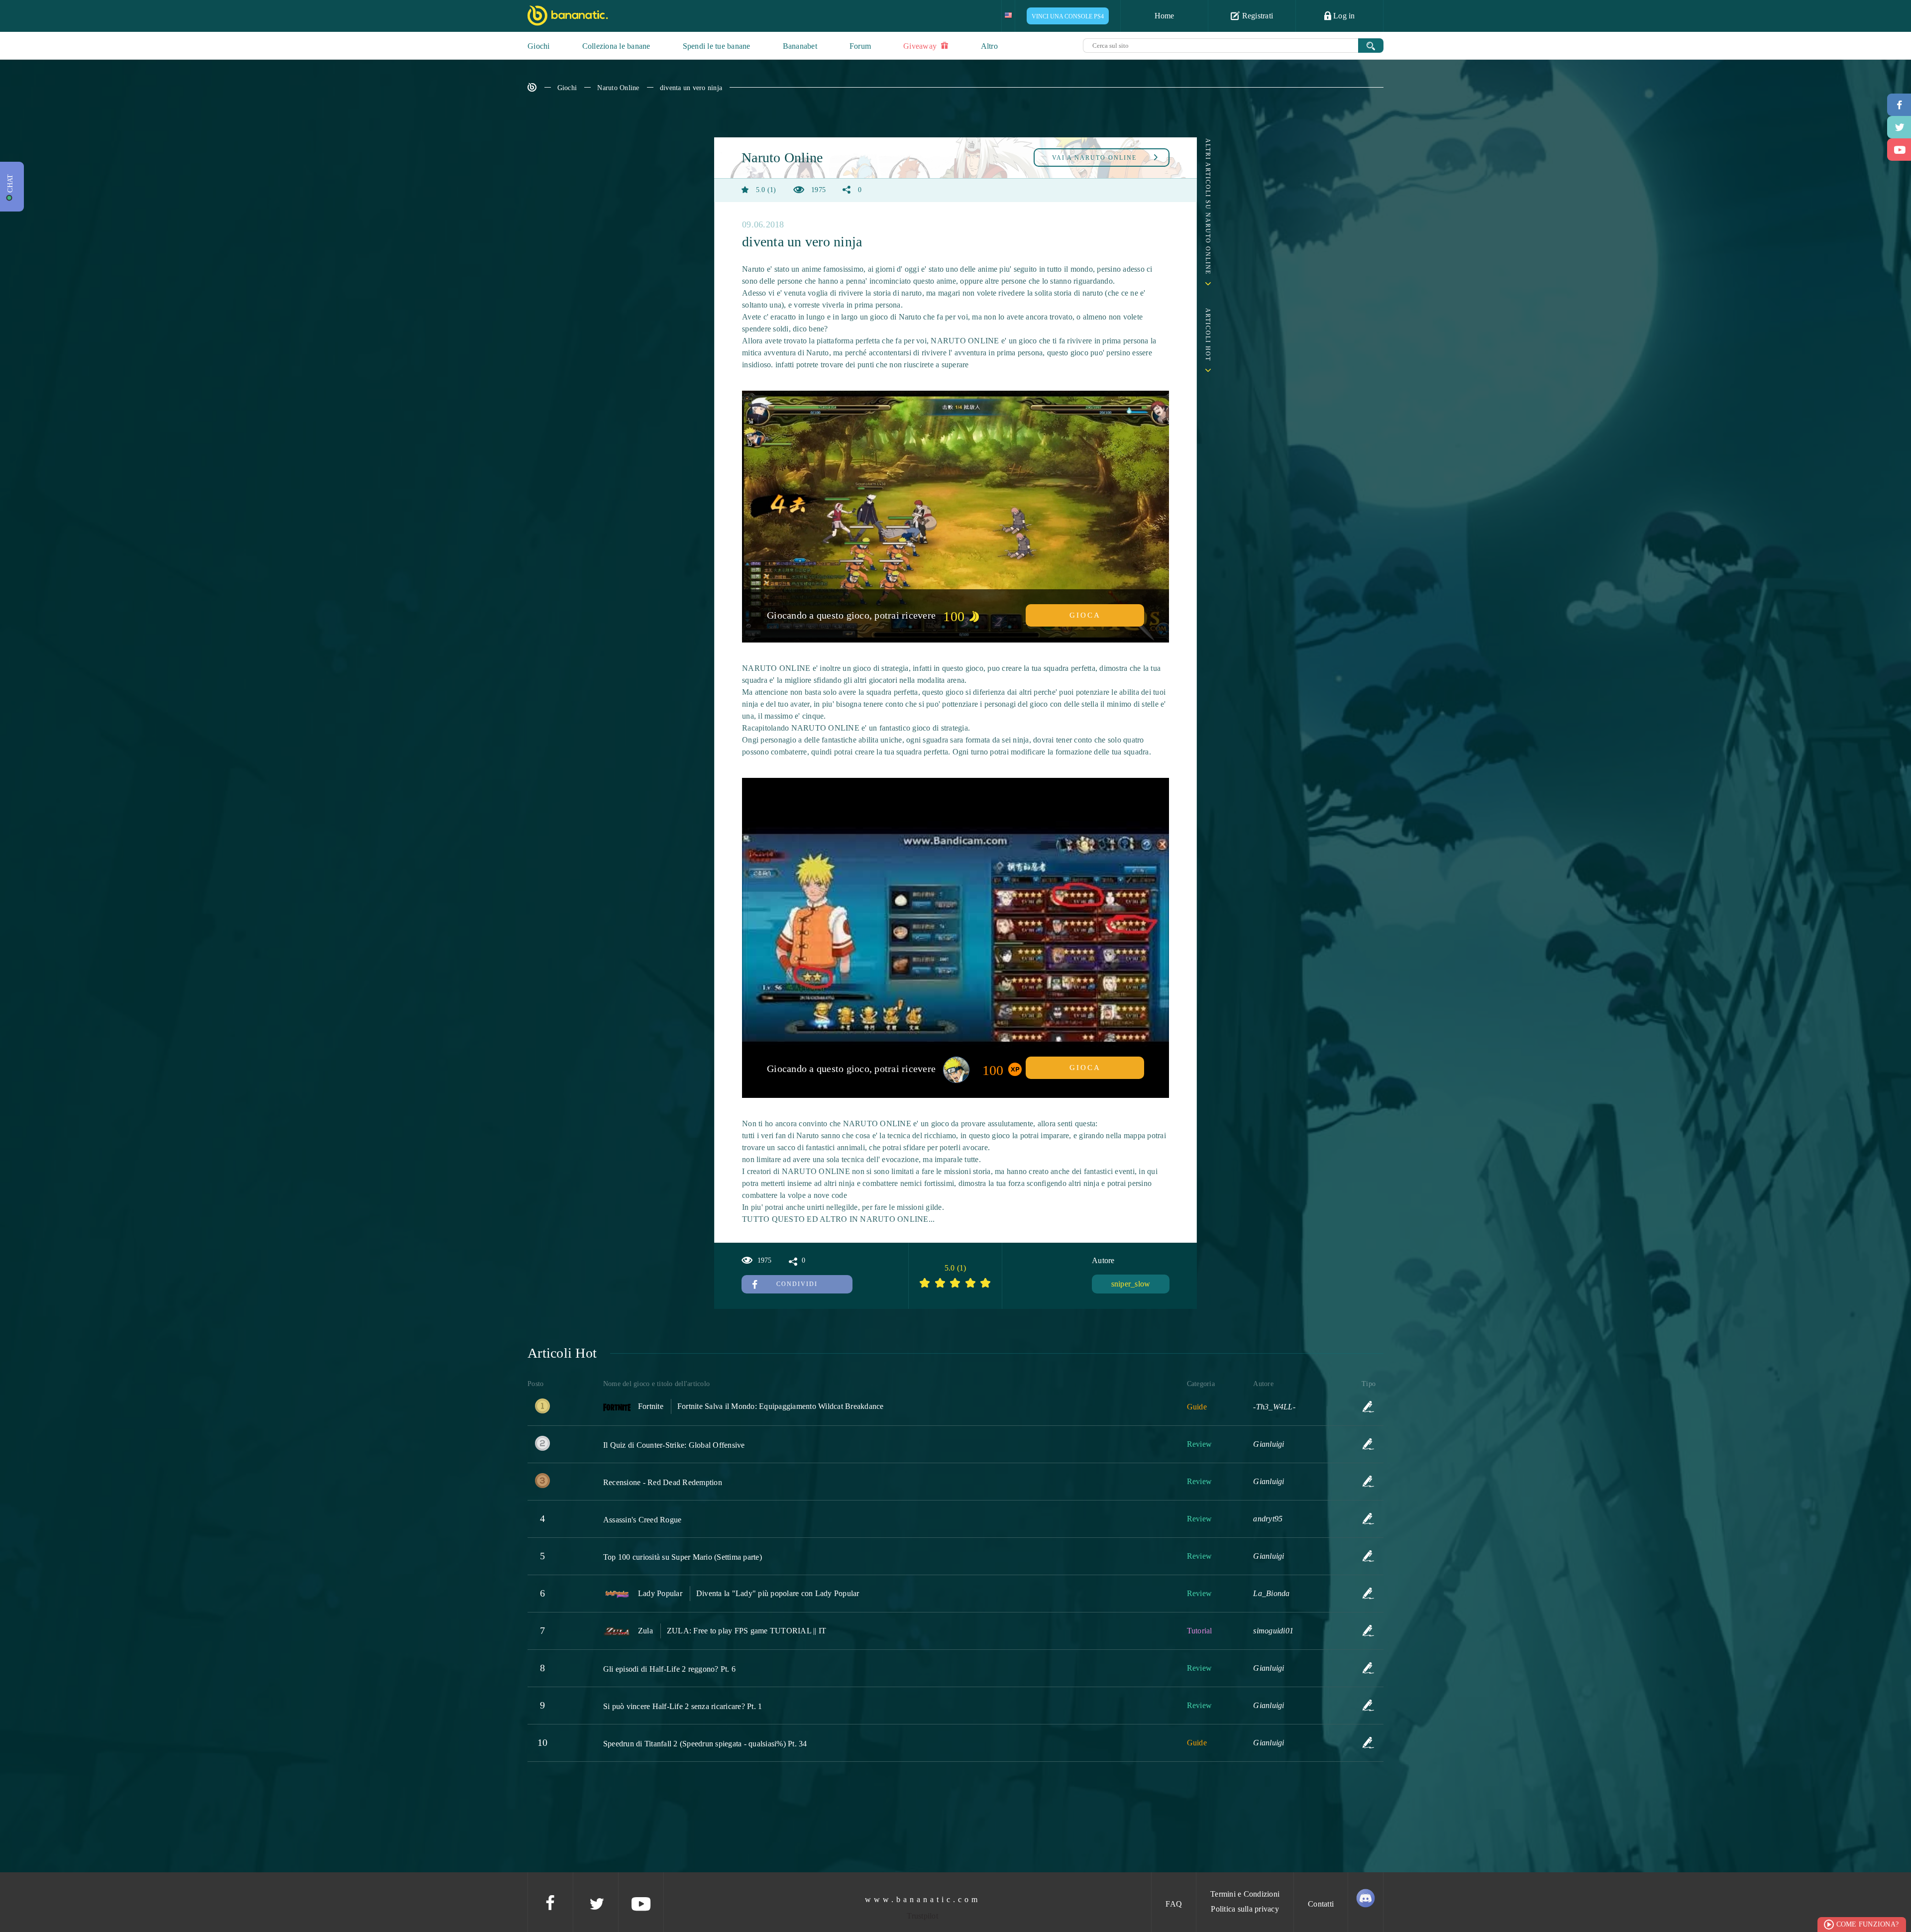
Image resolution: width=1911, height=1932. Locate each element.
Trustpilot (922, 1916)
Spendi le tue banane (717, 46)
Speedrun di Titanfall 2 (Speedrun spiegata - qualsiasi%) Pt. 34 (705, 1744)
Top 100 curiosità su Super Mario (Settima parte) (683, 1557)
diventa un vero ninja (691, 88)
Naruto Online (618, 88)
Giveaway (921, 46)
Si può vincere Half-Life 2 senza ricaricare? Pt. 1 (683, 1706)
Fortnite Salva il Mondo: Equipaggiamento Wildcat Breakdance (781, 1406)
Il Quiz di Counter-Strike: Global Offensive (674, 1445)
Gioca (1085, 615)
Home (1165, 16)
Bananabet (800, 46)
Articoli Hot (1208, 335)
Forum (860, 46)
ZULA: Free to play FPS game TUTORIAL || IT (747, 1631)
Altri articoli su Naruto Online (1208, 207)
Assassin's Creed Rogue (642, 1520)
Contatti (1321, 1904)
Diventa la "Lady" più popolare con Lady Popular (778, 1593)
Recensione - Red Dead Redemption (663, 1482)
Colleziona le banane (616, 46)
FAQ (1174, 1904)
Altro (989, 46)
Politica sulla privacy (1245, 1909)
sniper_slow (1131, 1284)
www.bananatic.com (923, 1899)
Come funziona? (1868, 1924)
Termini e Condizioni (1245, 1894)
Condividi (797, 1284)
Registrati (1256, 16)
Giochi (539, 46)
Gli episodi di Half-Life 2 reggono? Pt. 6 (669, 1669)
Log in (1343, 16)
